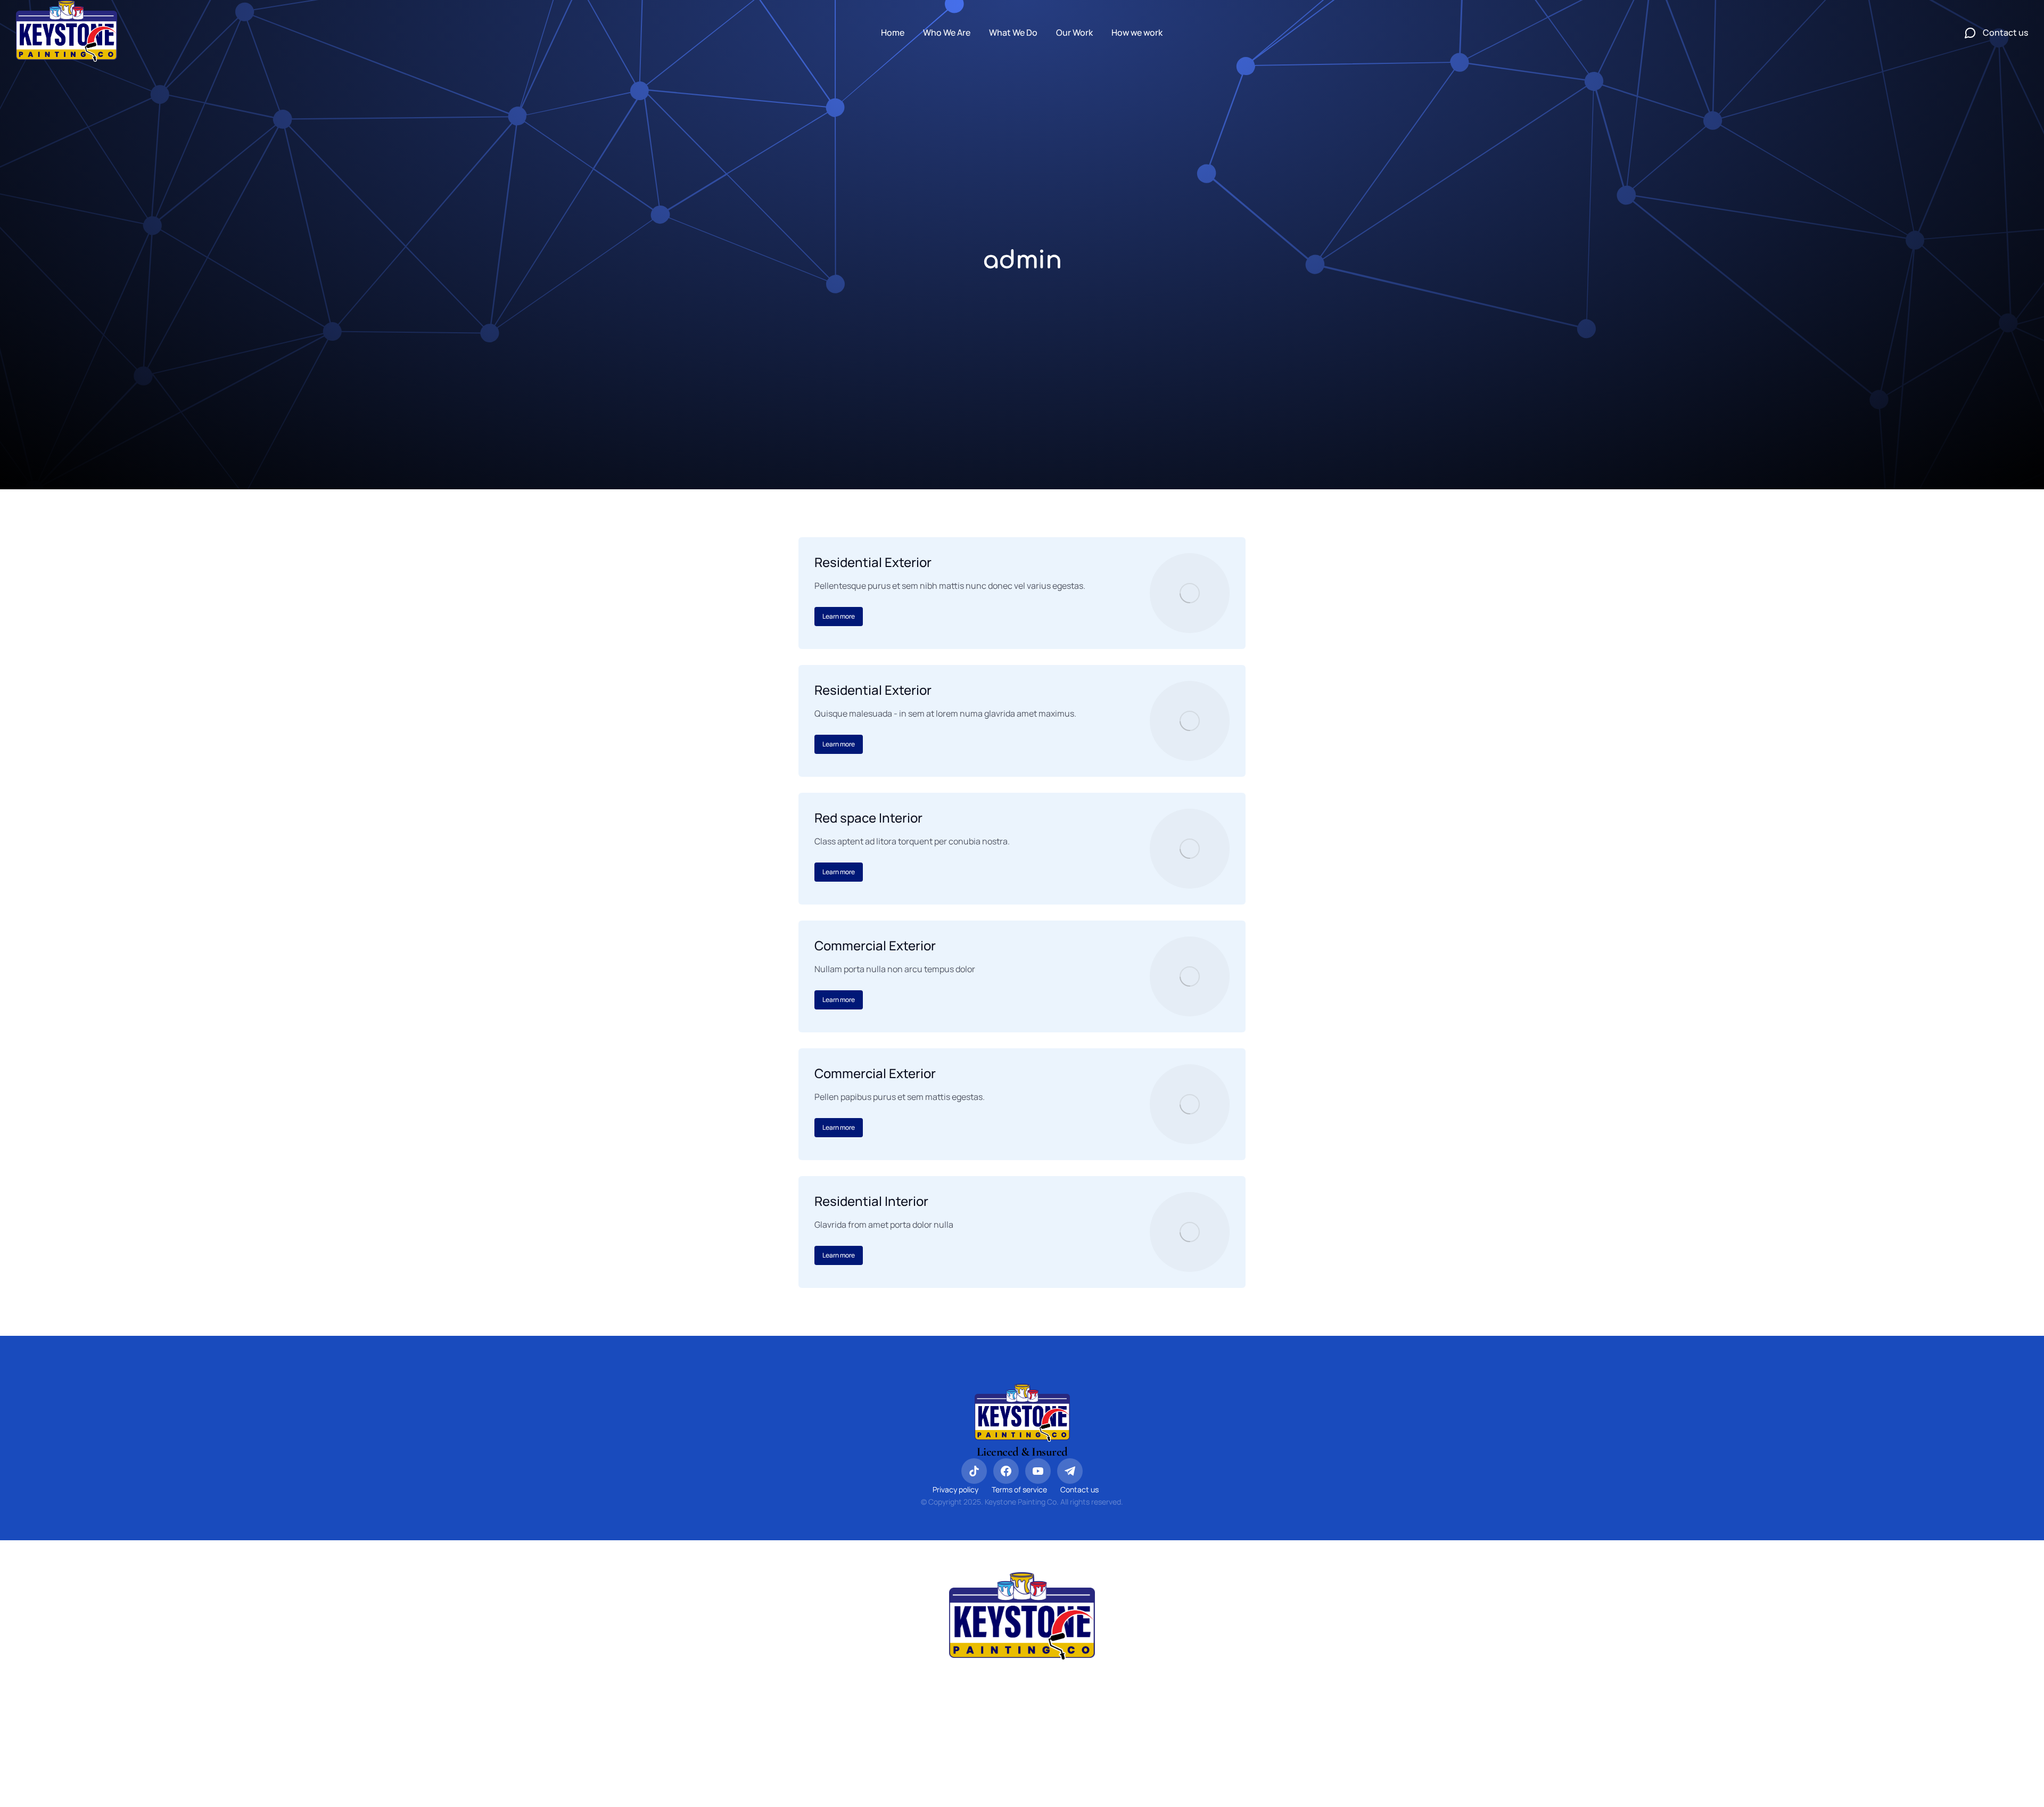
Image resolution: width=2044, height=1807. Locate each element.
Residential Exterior (873, 562)
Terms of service (1019, 1489)
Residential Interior (871, 1201)
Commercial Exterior (875, 945)
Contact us (1079, 1489)
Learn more (839, 616)
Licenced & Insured (1022, 1452)
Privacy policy (955, 1489)
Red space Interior (868, 818)
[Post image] (1190, 593)
